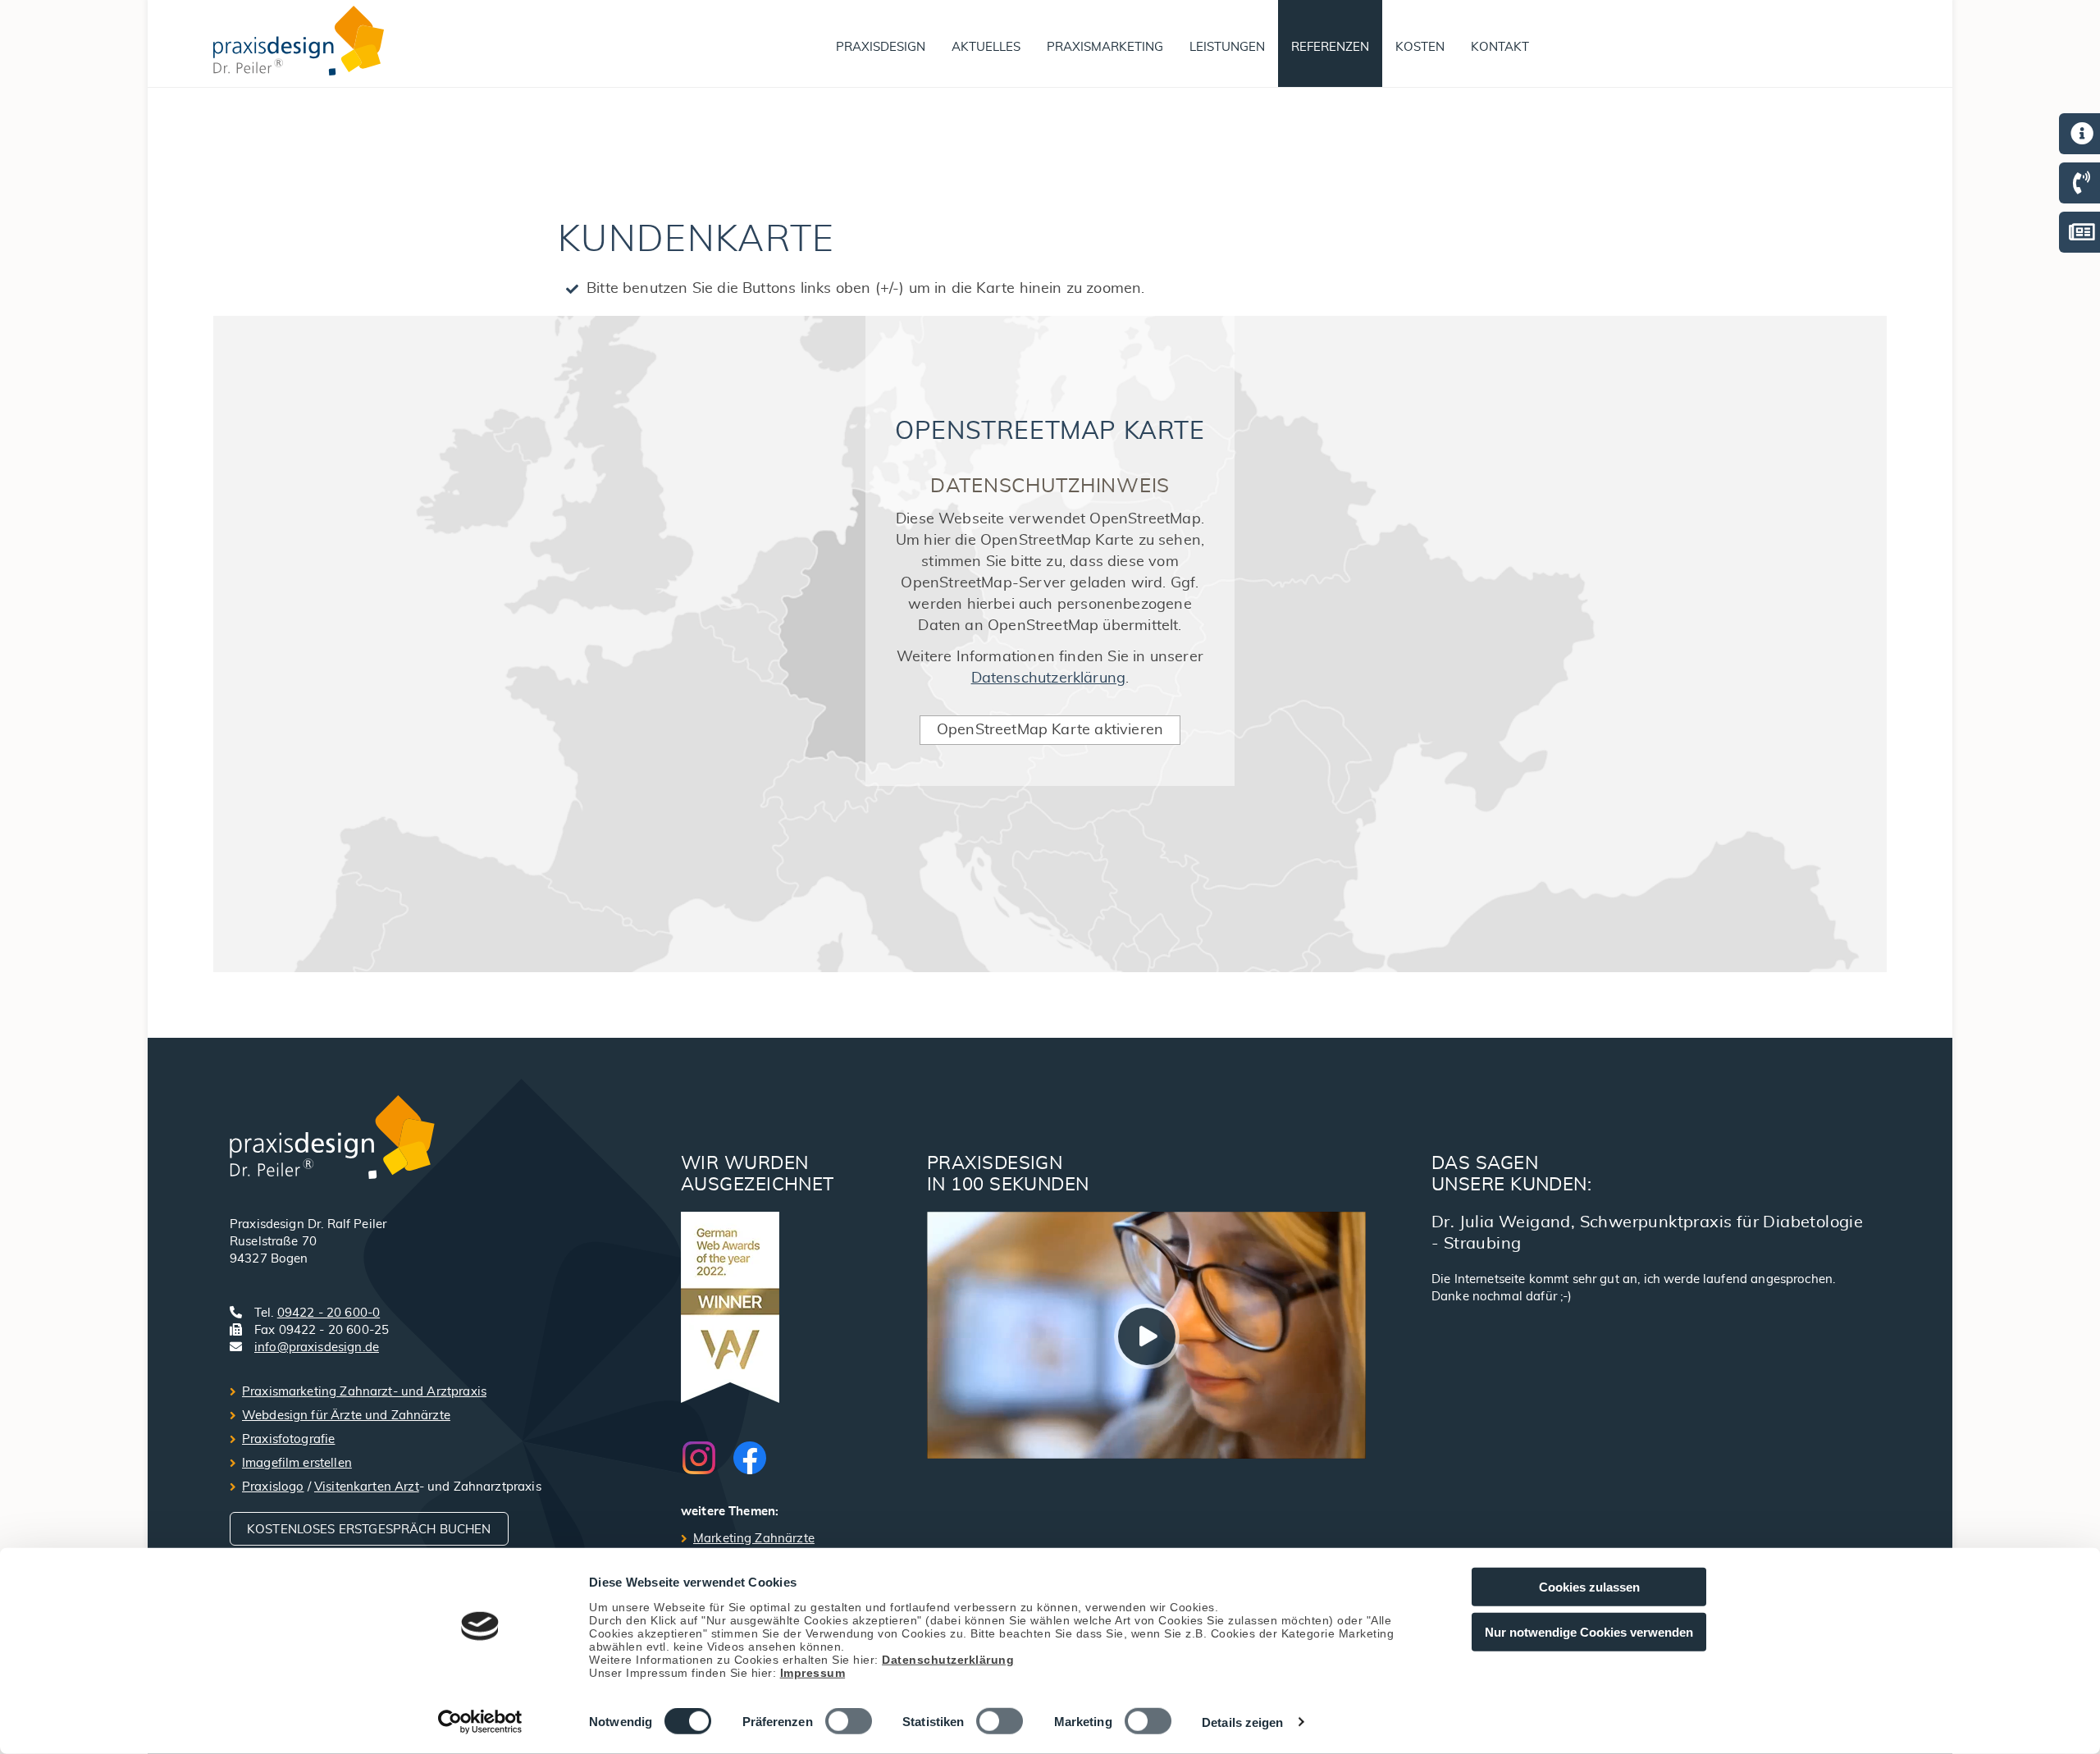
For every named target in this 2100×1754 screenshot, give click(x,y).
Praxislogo (273, 1487)
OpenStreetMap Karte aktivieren (1050, 730)
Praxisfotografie (288, 1439)
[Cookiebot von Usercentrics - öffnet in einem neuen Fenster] (480, 1722)
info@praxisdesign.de (317, 1347)
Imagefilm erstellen (297, 1463)
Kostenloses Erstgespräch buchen (369, 1530)
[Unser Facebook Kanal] (750, 1458)
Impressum (813, 1672)
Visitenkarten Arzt (367, 1487)
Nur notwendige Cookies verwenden (1589, 1631)
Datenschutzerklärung (948, 1659)
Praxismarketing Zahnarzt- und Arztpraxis (364, 1392)
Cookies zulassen (1589, 1587)
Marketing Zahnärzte (754, 1539)
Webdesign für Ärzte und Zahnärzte (346, 1416)
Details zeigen (1242, 1722)
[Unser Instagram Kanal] (707, 1458)
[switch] (849, 1721)
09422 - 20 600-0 (329, 1313)
